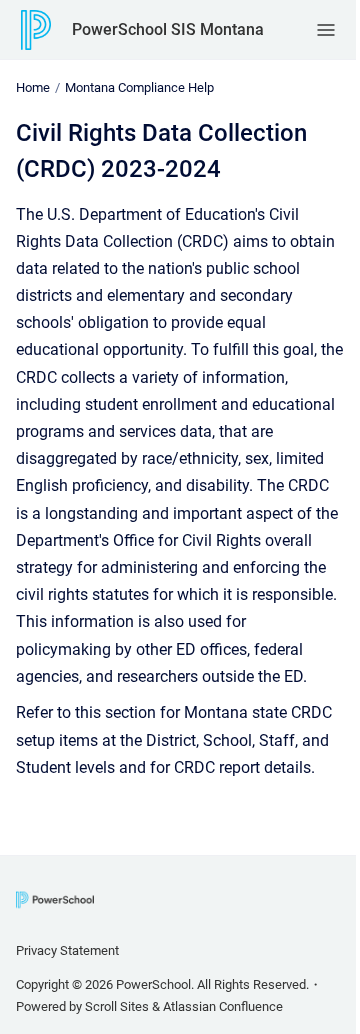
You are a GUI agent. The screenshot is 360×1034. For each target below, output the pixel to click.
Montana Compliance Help (139, 87)
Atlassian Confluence (223, 1006)
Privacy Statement (67, 950)
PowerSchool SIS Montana (168, 29)
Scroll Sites (117, 1006)
